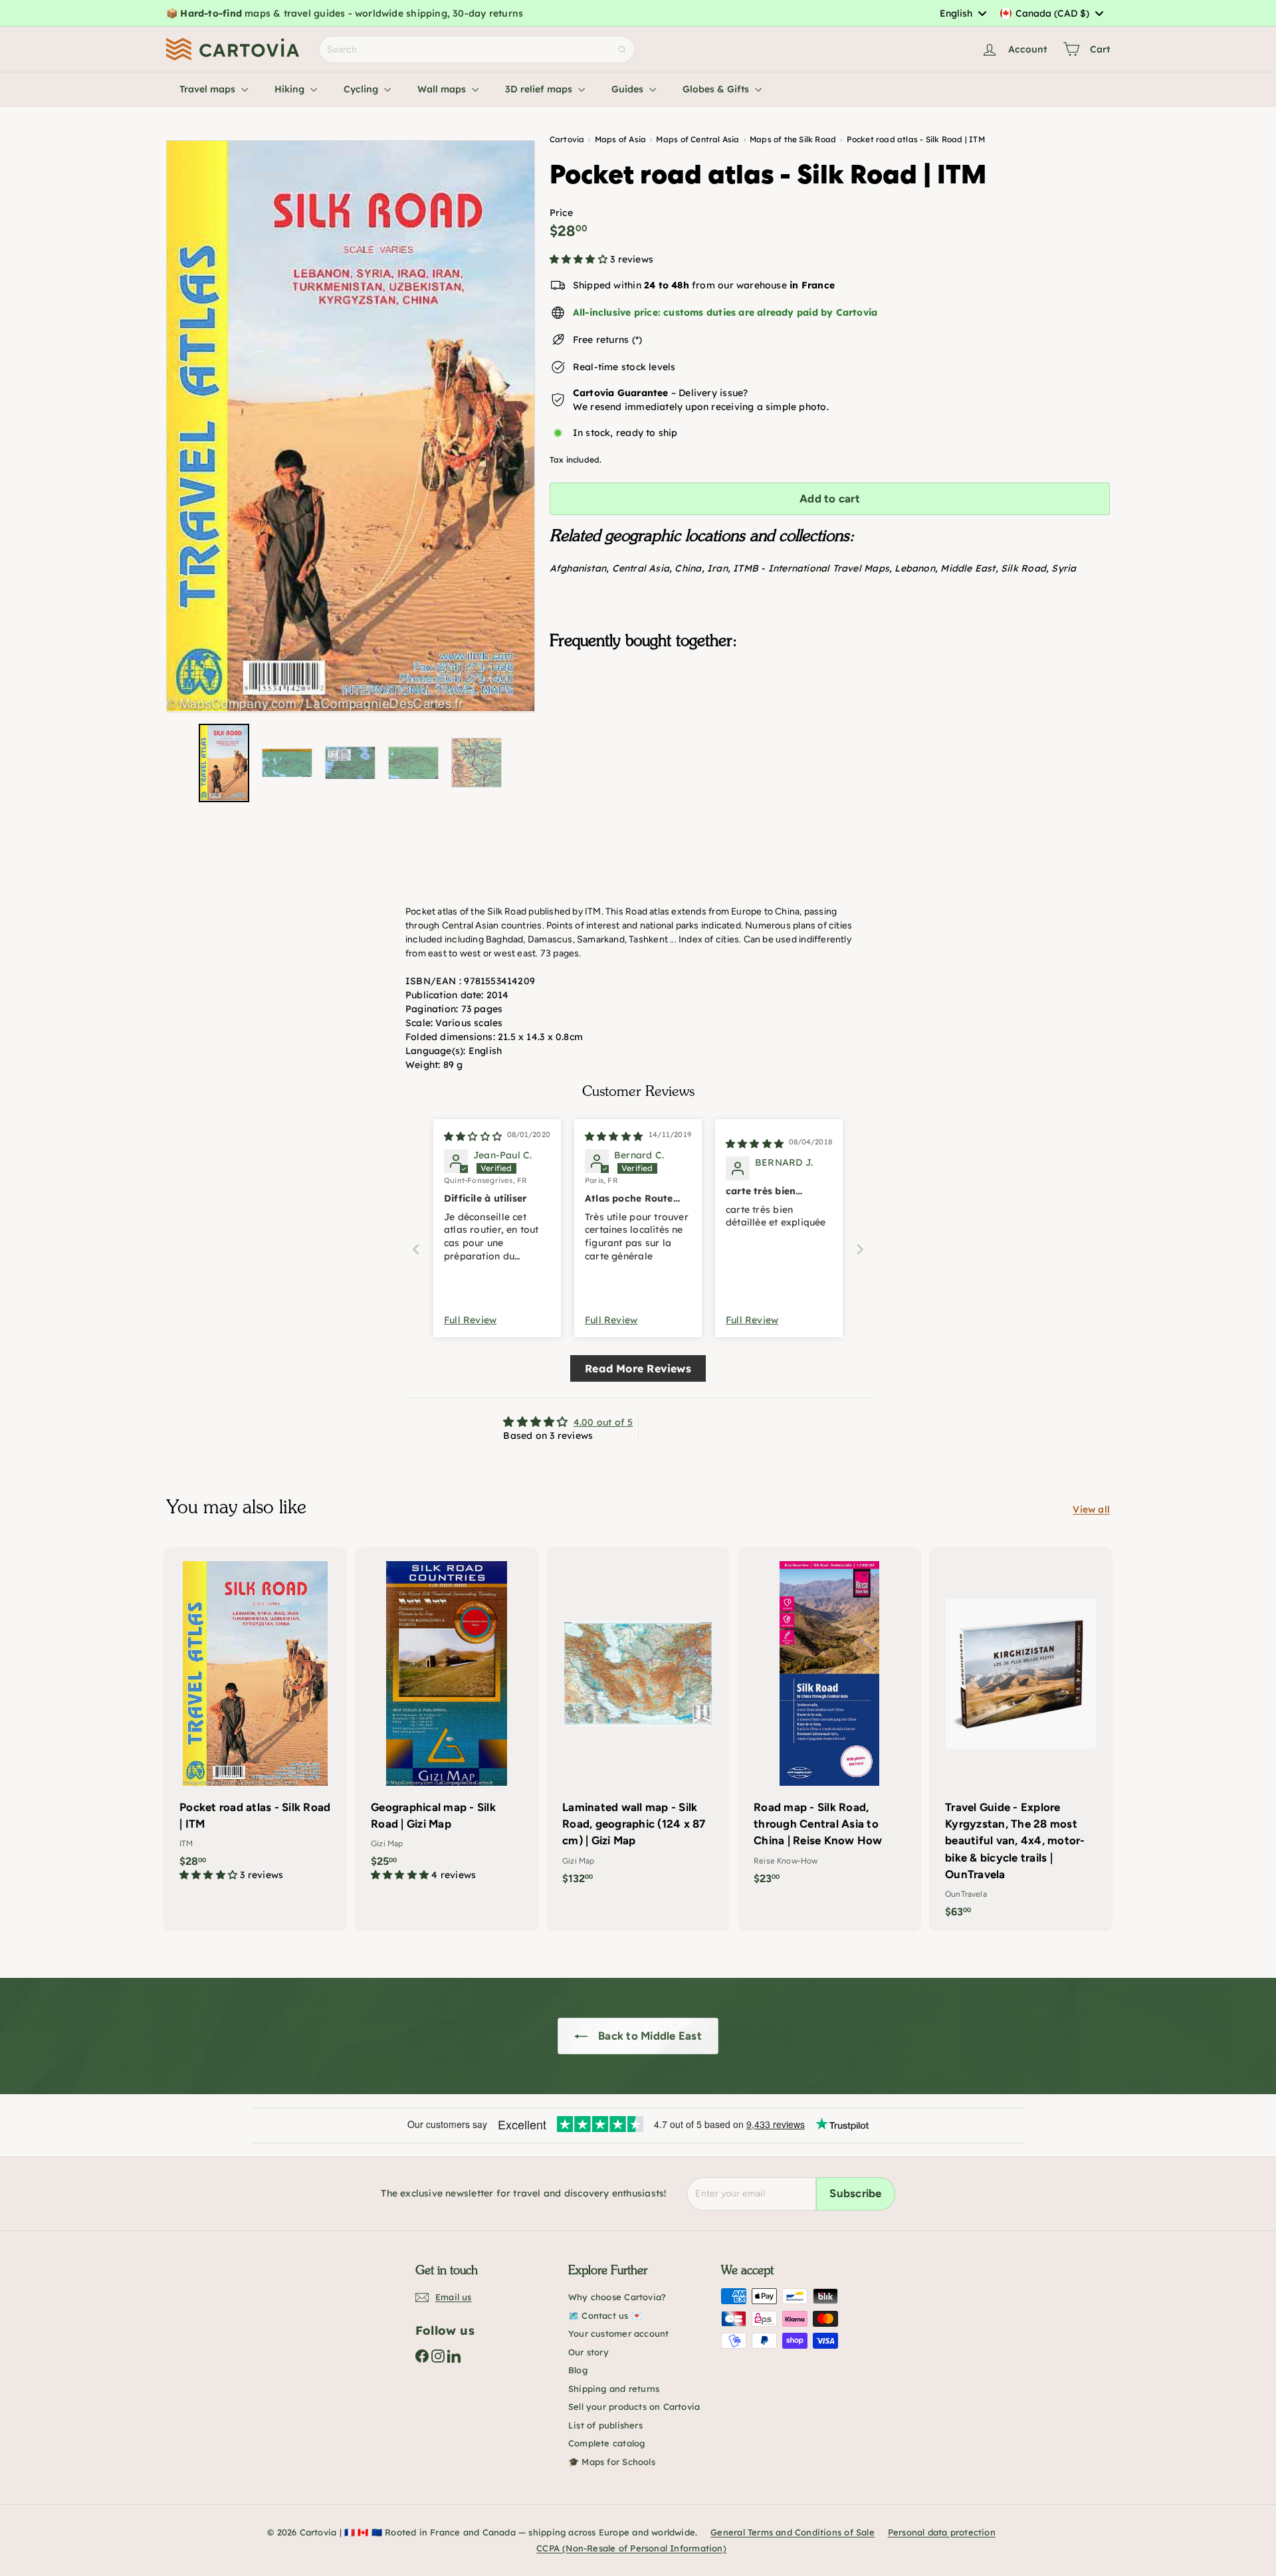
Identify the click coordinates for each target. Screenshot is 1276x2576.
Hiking (291, 89)
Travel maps (209, 89)
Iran (717, 568)
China (688, 568)
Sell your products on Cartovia (634, 2407)
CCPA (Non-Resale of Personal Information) (631, 2548)
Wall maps (443, 89)
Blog (578, 2370)
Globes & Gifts (717, 89)
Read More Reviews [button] (638, 1368)
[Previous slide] (416, 1249)
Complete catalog (606, 2443)
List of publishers (605, 2425)
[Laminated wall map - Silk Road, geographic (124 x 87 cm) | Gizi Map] (638, 1723)
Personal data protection (942, 2532)
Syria (1064, 568)
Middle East (968, 568)
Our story (588, 2352)
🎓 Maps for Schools (612, 2462)
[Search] (622, 50)
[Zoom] (351, 426)
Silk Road (1023, 568)
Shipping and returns (614, 2389)
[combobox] (963, 13)
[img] (473, 1136)
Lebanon (914, 568)
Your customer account (618, 2333)
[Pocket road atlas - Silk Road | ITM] (830, 726)
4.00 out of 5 (603, 1422)
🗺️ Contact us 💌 (605, 2315)
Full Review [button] (470, 1320)
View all (1091, 1509)
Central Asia (641, 568)
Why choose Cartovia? (617, 2297)
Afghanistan (578, 568)
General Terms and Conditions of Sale (793, 2532)
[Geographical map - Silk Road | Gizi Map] (447, 1721)
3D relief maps (540, 89)
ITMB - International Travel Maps (811, 568)
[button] (580, 259)
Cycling (362, 89)
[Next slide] (860, 1249)
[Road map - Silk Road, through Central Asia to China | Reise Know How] (829, 1723)
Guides (629, 89)
